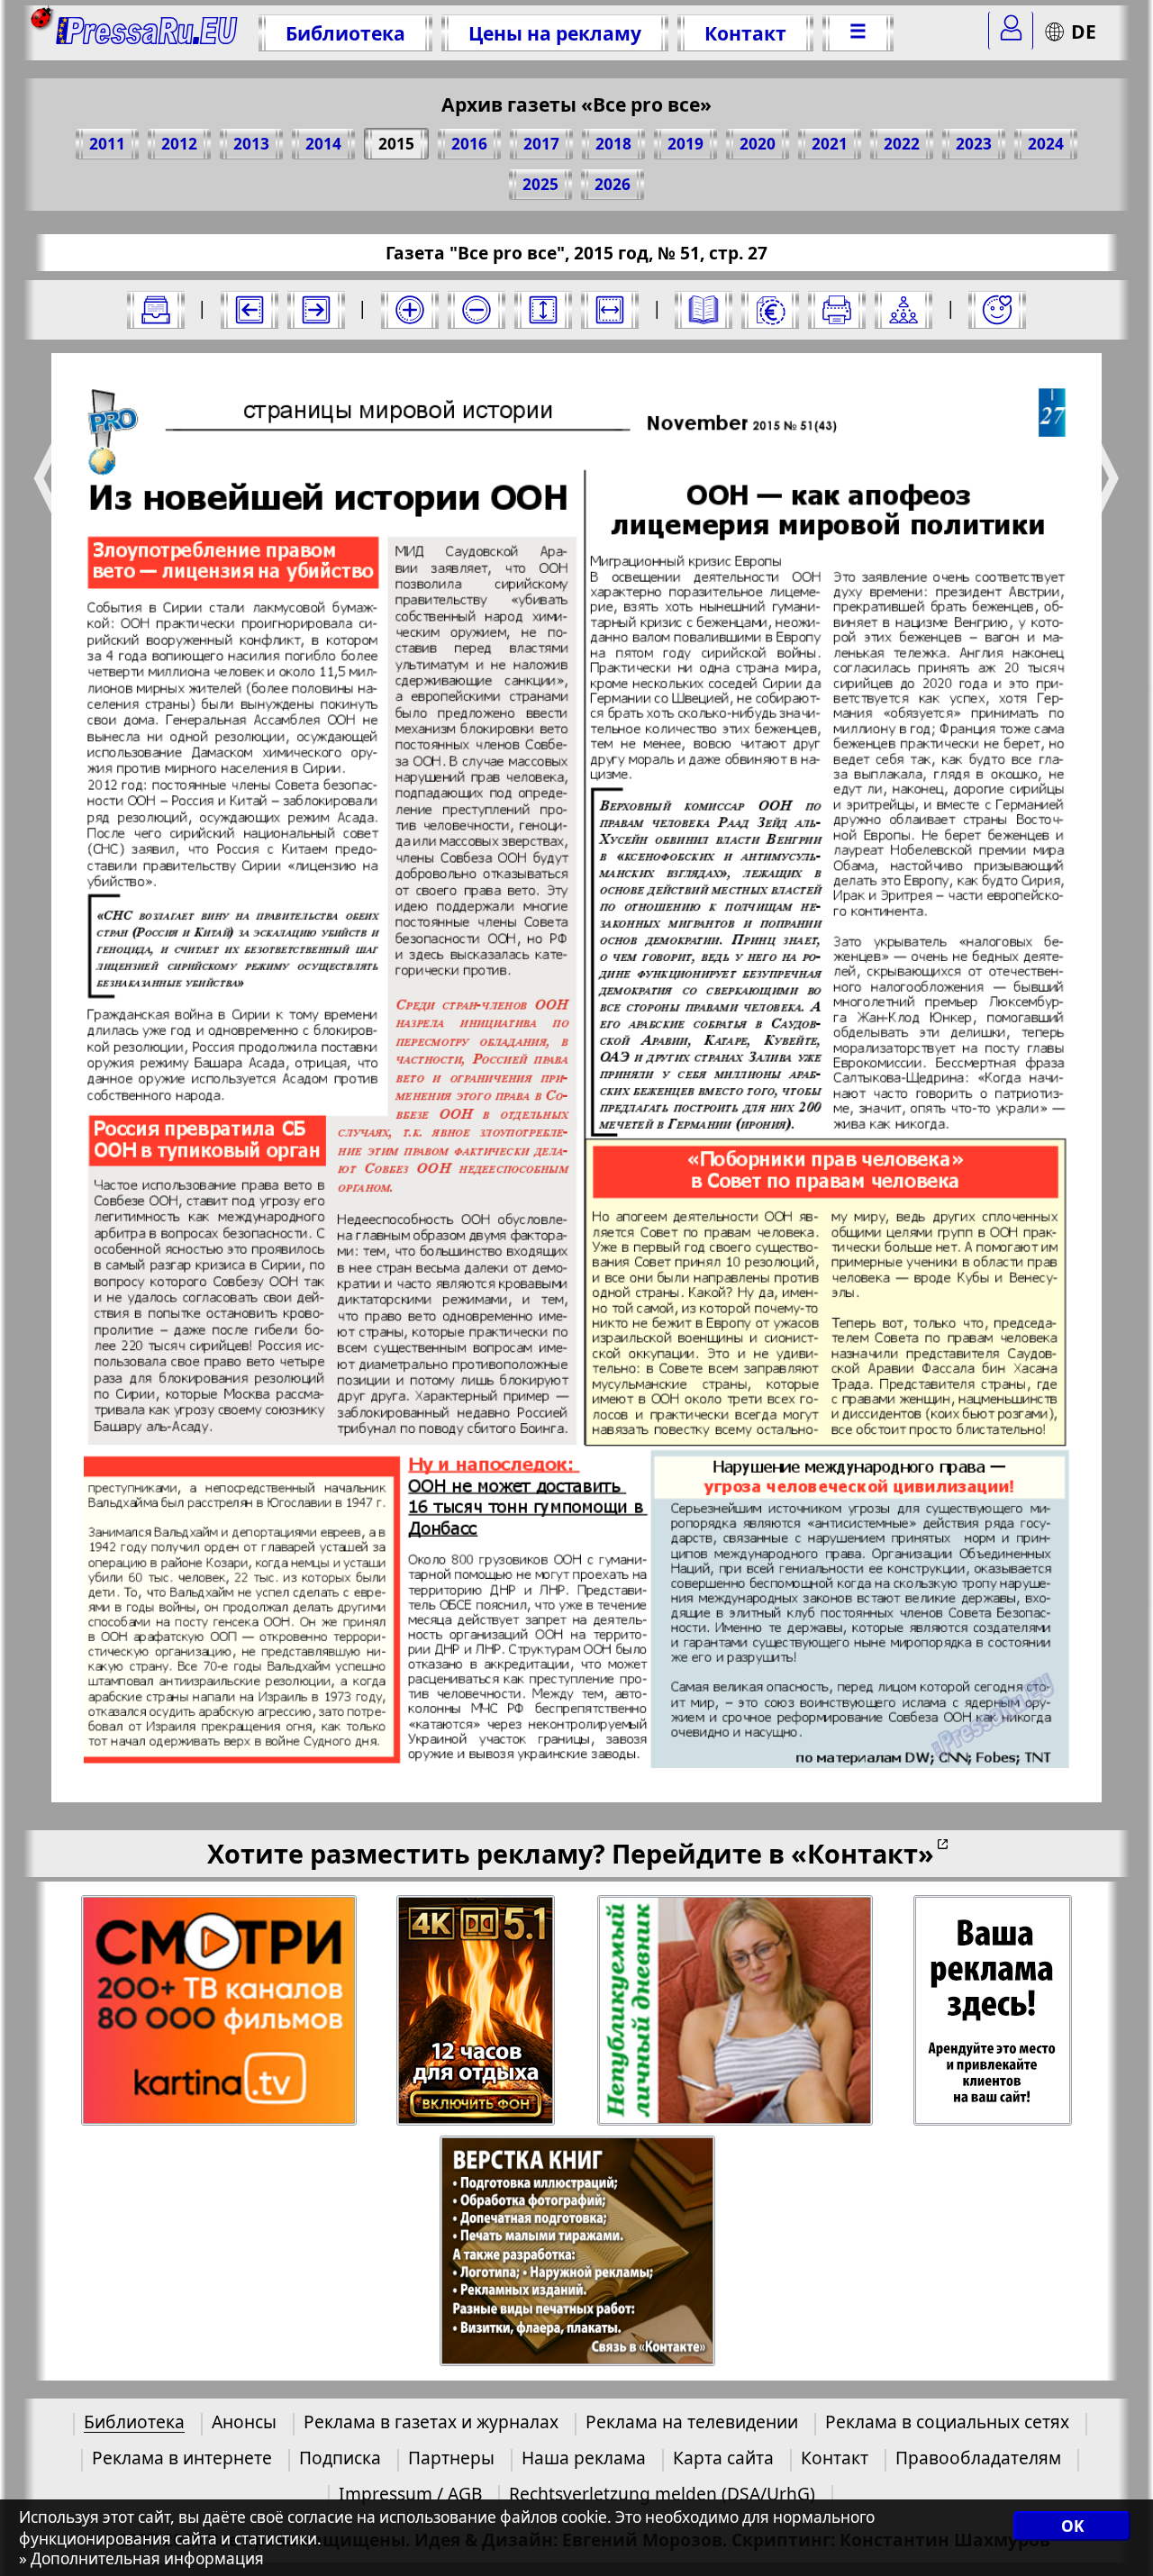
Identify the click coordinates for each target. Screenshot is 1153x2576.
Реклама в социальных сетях (947, 2422)
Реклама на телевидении (692, 2422)
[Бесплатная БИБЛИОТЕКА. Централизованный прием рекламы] (147, 33)
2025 (540, 184)
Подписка (340, 2458)
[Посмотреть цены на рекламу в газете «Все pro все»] (770, 310)
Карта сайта (723, 2458)
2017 (541, 144)
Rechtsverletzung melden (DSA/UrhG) (662, 2494)
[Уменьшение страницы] (477, 310)
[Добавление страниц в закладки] (997, 310)
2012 (179, 144)
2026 (613, 184)
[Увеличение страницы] (410, 310)
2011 (107, 144)
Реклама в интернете (182, 2458)
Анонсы (244, 2422)
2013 (251, 144)
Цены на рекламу (555, 33)
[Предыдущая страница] (250, 310)
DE (1084, 31)
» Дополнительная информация (141, 2559)
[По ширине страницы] (610, 310)
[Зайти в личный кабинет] (1011, 31)
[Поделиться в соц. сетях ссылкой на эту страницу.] (903, 310)
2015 (396, 144)
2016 (469, 144)
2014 (323, 144)
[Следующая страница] (316, 310)
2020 (758, 144)
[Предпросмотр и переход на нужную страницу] (704, 310)
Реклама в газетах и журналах (431, 2422)
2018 (613, 144)
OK (1072, 2526)
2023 (974, 144)
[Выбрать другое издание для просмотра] (156, 310)
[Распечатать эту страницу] (837, 310)
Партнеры (451, 2458)
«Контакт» (862, 1853)
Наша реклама (584, 2458)
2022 (902, 144)
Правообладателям (978, 2458)
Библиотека (345, 33)
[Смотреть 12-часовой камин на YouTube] (477, 2011)
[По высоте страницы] (543, 310)
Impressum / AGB (410, 2494)
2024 (1046, 144)
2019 (685, 144)
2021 (830, 144)
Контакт (745, 33)
